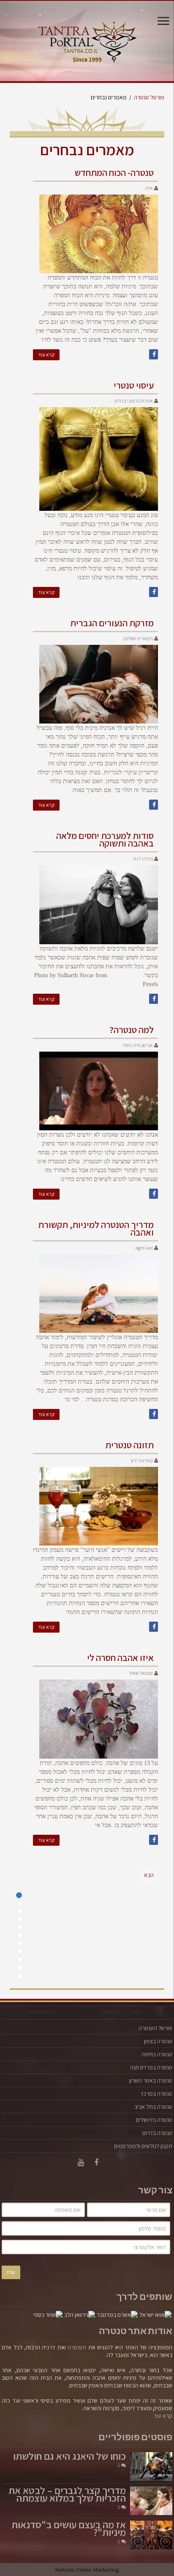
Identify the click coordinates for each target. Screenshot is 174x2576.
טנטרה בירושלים (154, 2120)
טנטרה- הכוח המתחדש (114, 173)
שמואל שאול (141, 1673)
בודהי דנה (143, 859)
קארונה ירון (142, 1460)
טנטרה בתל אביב (153, 2107)
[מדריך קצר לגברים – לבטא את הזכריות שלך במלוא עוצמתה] (151, 2501)
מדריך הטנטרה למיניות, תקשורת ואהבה (96, 1228)
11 (20, 1976)
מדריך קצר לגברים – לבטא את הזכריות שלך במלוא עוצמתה (67, 2494)
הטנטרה (77, 2347)
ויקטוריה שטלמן (138, 638)
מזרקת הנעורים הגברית (112, 623)
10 (20, 1968)
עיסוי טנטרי (134, 385)
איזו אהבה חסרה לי (120, 1658)
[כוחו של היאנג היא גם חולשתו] (151, 2466)
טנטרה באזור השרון (151, 2080)
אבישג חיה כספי (138, 1045)
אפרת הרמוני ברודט (134, 401)
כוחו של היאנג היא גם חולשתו (69, 2456)
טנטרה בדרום (157, 2133)
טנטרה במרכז (157, 2094)
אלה (149, 188)
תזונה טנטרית (129, 1445)
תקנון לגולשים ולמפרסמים (143, 2146)
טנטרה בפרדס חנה (151, 2067)
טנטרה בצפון (158, 2041)
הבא (149, 1875)
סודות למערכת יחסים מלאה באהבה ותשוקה (105, 839)
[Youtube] (81, 2162)
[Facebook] (96, 2162)
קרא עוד (46, 355)
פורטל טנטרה (149, 97)
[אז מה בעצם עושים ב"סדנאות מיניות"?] (151, 2535)
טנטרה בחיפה (157, 2054)
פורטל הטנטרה (155, 2028)
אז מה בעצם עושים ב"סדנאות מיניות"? (69, 2528)
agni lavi (144, 1248)
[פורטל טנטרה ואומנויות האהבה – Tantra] (87, 40)
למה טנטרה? (132, 1030)
